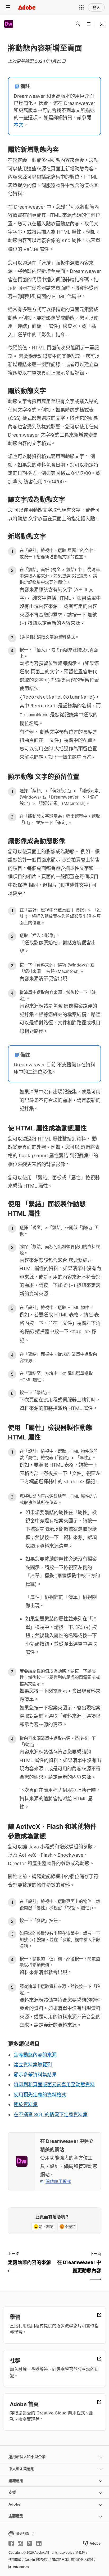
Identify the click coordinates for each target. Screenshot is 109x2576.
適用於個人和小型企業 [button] (27, 2457)
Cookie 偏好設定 (37, 2560)
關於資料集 (26, 2104)
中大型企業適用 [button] (21, 2469)
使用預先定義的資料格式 (40, 2095)
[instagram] (20, 2543)
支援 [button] (12, 2492)
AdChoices (21, 2567)
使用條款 (15, 2560)
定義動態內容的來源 (35, 2055)
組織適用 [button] (16, 2481)
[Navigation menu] (8, 7)
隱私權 (80, 2553)
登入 (96, 7)
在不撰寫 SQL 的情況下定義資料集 (51, 2115)
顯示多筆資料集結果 (35, 2075)
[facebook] (11, 2543)
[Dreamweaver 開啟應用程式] (102, 24)
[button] (81, 7)
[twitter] (30, 2543)
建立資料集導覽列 (33, 2065)
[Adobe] (27, 7)
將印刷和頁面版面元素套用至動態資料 (54, 2085)
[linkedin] (39, 2543)
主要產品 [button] (16, 2516)
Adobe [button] (14, 2504)
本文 (19, 125)
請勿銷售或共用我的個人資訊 (72, 2560)
